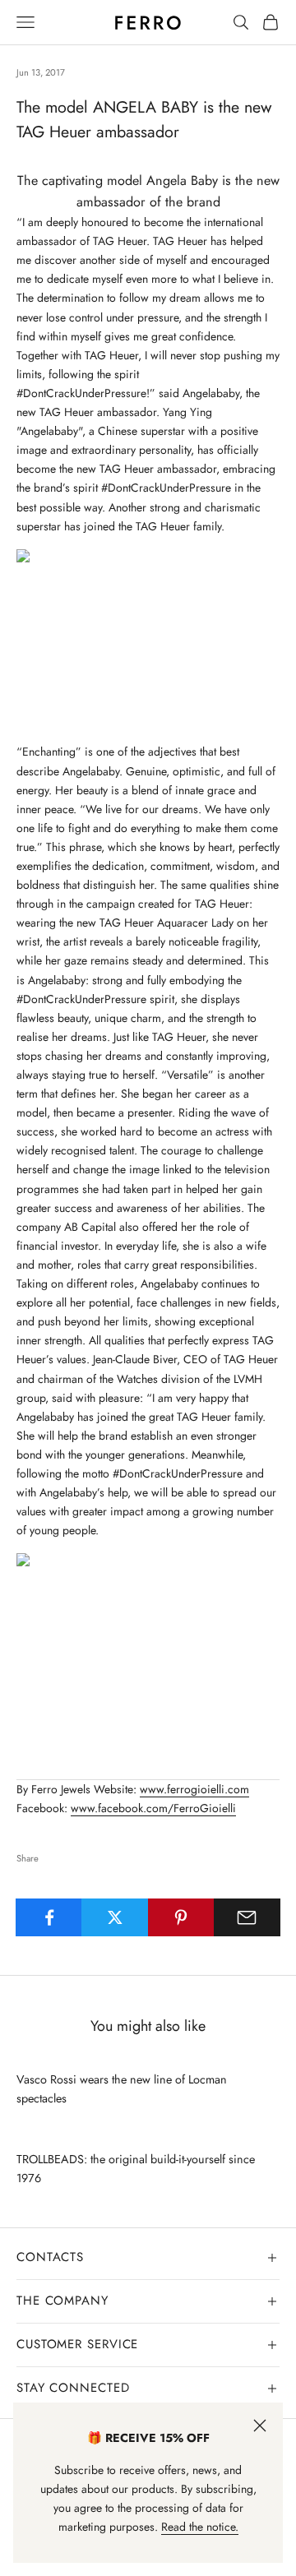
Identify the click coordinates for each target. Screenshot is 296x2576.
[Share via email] (247, 1917)
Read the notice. (200, 2527)
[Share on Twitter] (115, 1917)
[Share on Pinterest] (181, 1917)
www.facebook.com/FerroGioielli (153, 1808)
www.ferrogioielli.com (194, 1789)
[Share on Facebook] (49, 1917)
